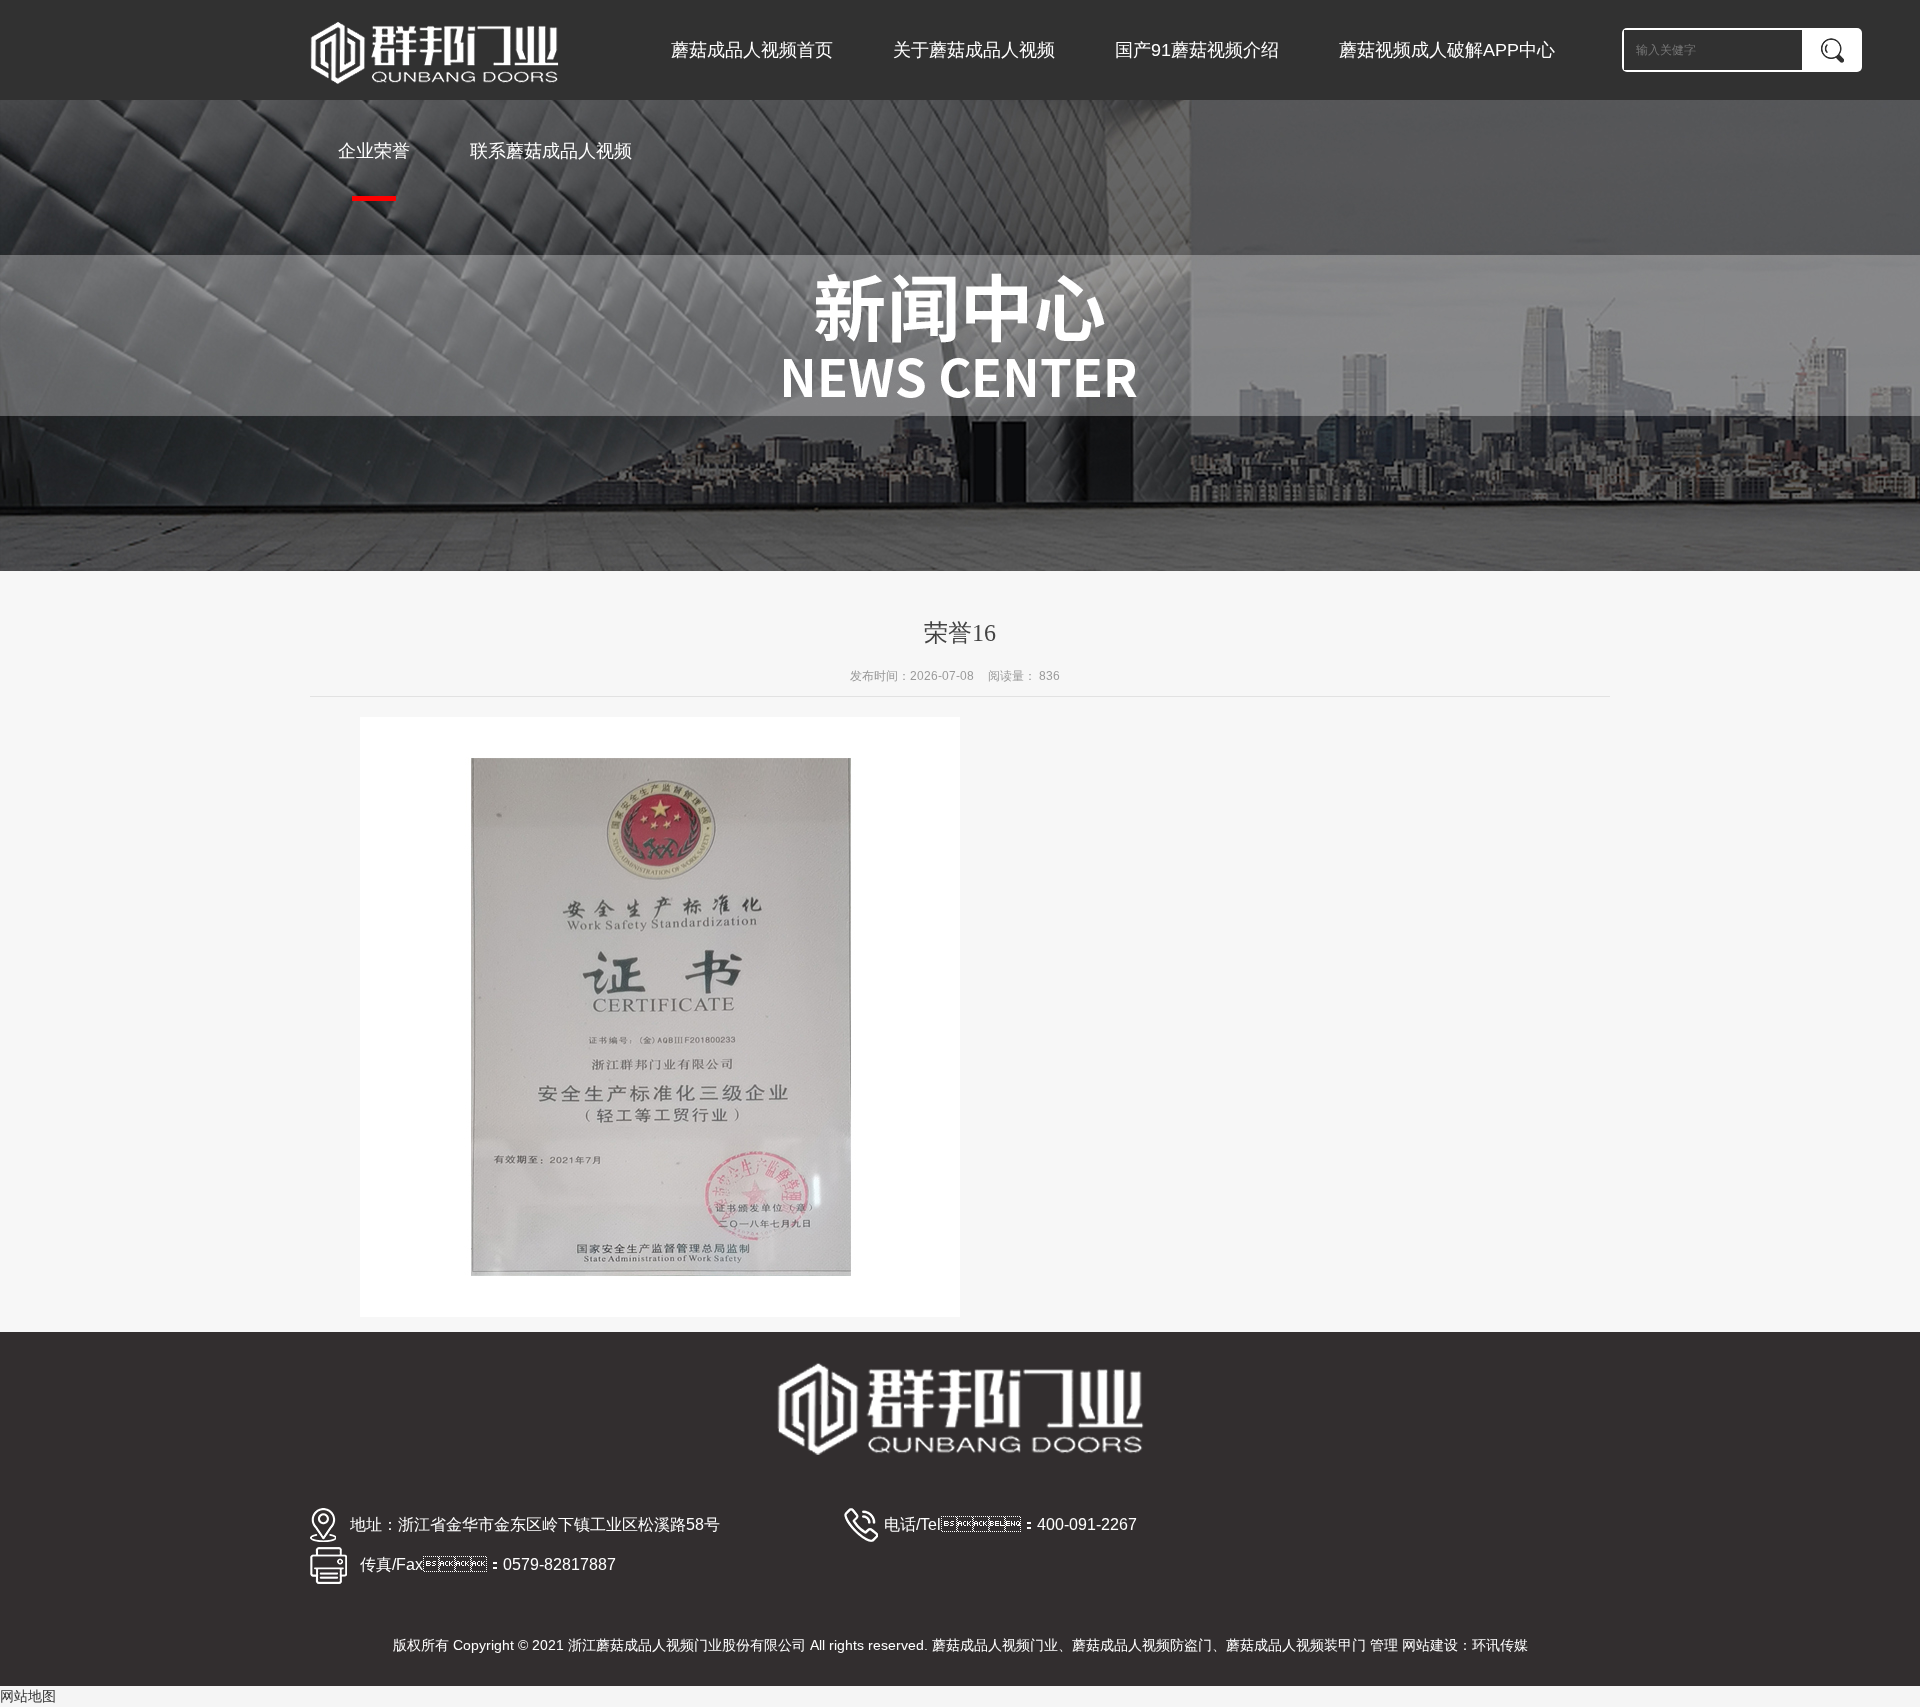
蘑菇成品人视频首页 (752, 50)
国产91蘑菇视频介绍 (1197, 50)
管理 (1384, 1645)
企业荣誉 (374, 151)
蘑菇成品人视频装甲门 (1296, 1645)
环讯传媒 (1500, 1645)
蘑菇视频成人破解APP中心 (1447, 50)
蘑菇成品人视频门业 (995, 1645)
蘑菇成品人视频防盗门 (1142, 1645)
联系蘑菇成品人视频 (551, 151)
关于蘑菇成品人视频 (974, 50)
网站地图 (28, 1696)
